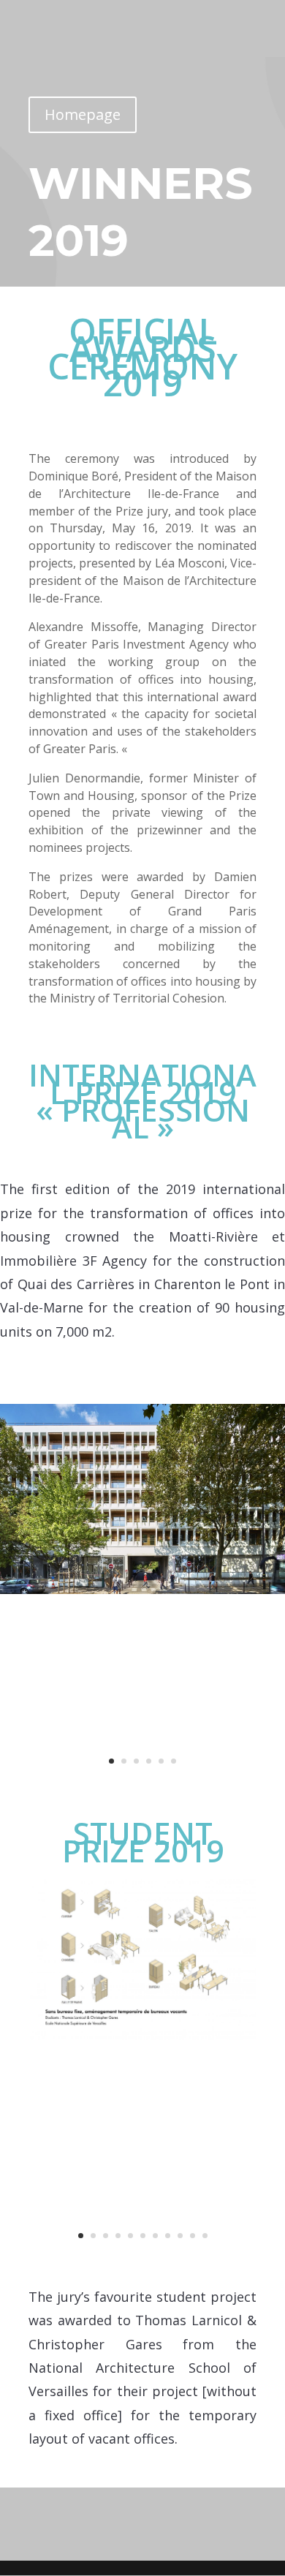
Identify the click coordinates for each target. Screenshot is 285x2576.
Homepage (83, 114)
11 (205, 2236)
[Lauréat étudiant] (142, 2036)
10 (193, 2236)
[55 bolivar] (142, 1590)
